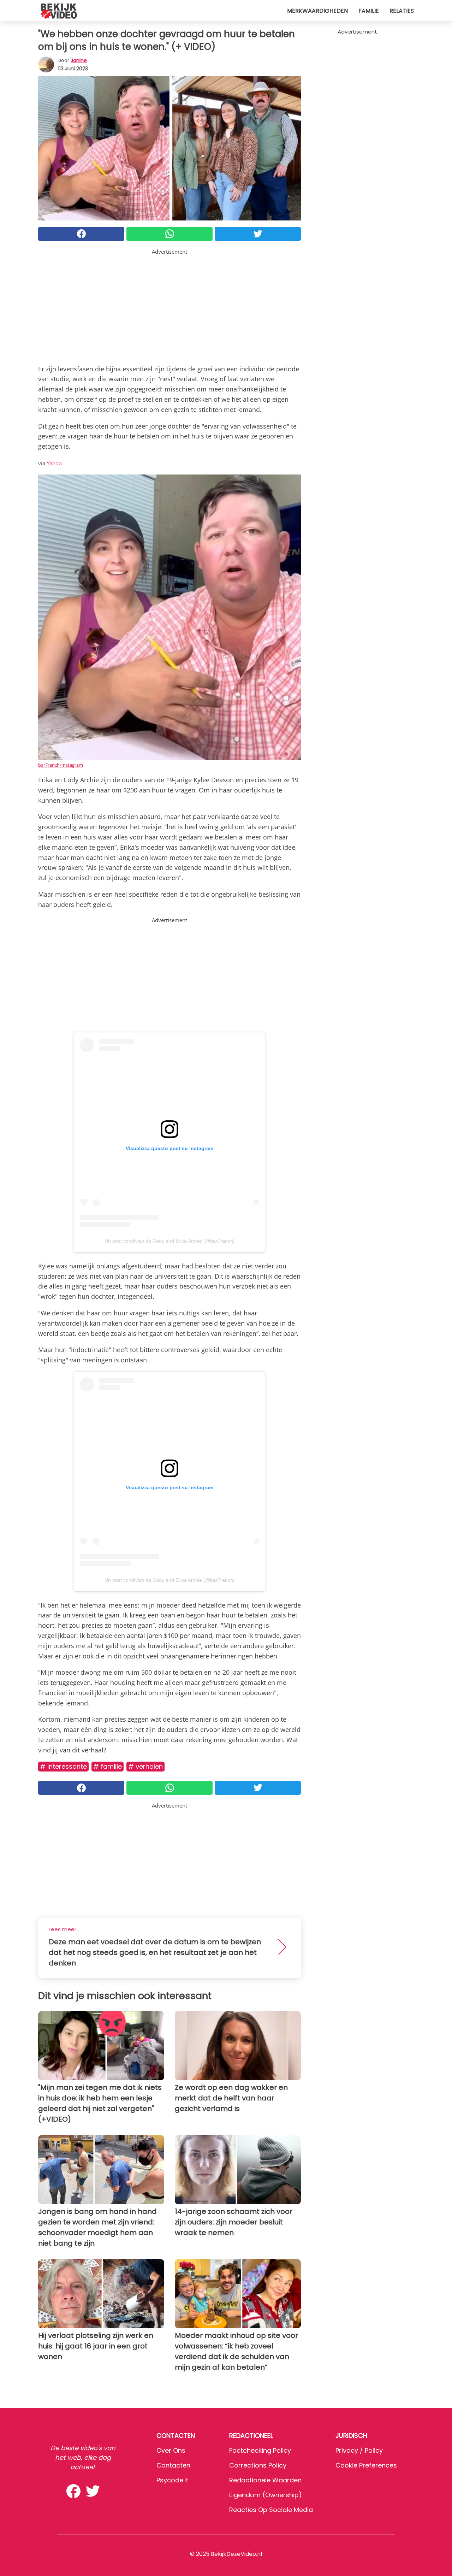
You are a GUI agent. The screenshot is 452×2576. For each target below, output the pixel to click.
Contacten (173, 2465)
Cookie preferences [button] (366, 2465)
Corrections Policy (258, 2465)
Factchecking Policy (260, 2450)
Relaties (402, 11)
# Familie (108, 1766)
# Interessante (63, 1766)
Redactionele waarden (265, 2480)
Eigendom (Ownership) (266, 2495)
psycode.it (172, 2480)
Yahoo (54, 463)
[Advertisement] (169, 305)
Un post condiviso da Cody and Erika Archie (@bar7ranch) (170, 1241)
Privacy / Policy (359, 2450)
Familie (369, 11)
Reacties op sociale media (271, 2510)
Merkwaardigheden (317, 11)
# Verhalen (145, 1766)
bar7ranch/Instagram (61, 765)
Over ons (171, 2450)
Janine (79, 60)
